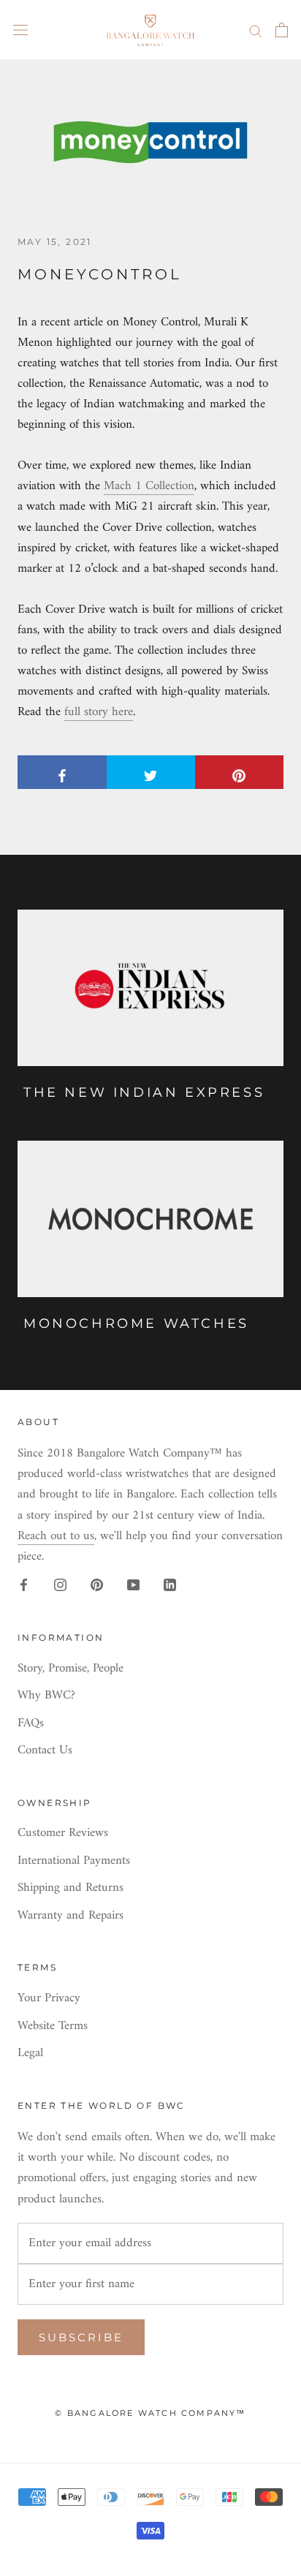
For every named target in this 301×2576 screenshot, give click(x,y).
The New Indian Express (144, 1092)
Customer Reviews (63, 1834)
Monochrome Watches (136, 1323)
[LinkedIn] (170, 1585)
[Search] (256, 30)
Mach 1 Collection (149, 486)
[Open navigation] (20, 30)
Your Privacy (49, 1999)
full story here (99, 712)
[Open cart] (282, 30)
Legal (30, 2054)
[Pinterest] (97, 1585)
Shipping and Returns (71, 1889)
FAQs (31, 1724)
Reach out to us (56, 1536)
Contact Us (45, 1751)
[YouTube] (133, 1585)
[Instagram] (60, 1585)
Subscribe (81, 2337)
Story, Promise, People (71, 1669)
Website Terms (53, 2027)
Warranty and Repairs (71, 1916)
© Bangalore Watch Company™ (150, 2413)
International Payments (74, 1862)
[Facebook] (24, 1585)
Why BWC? (46, 1696)
